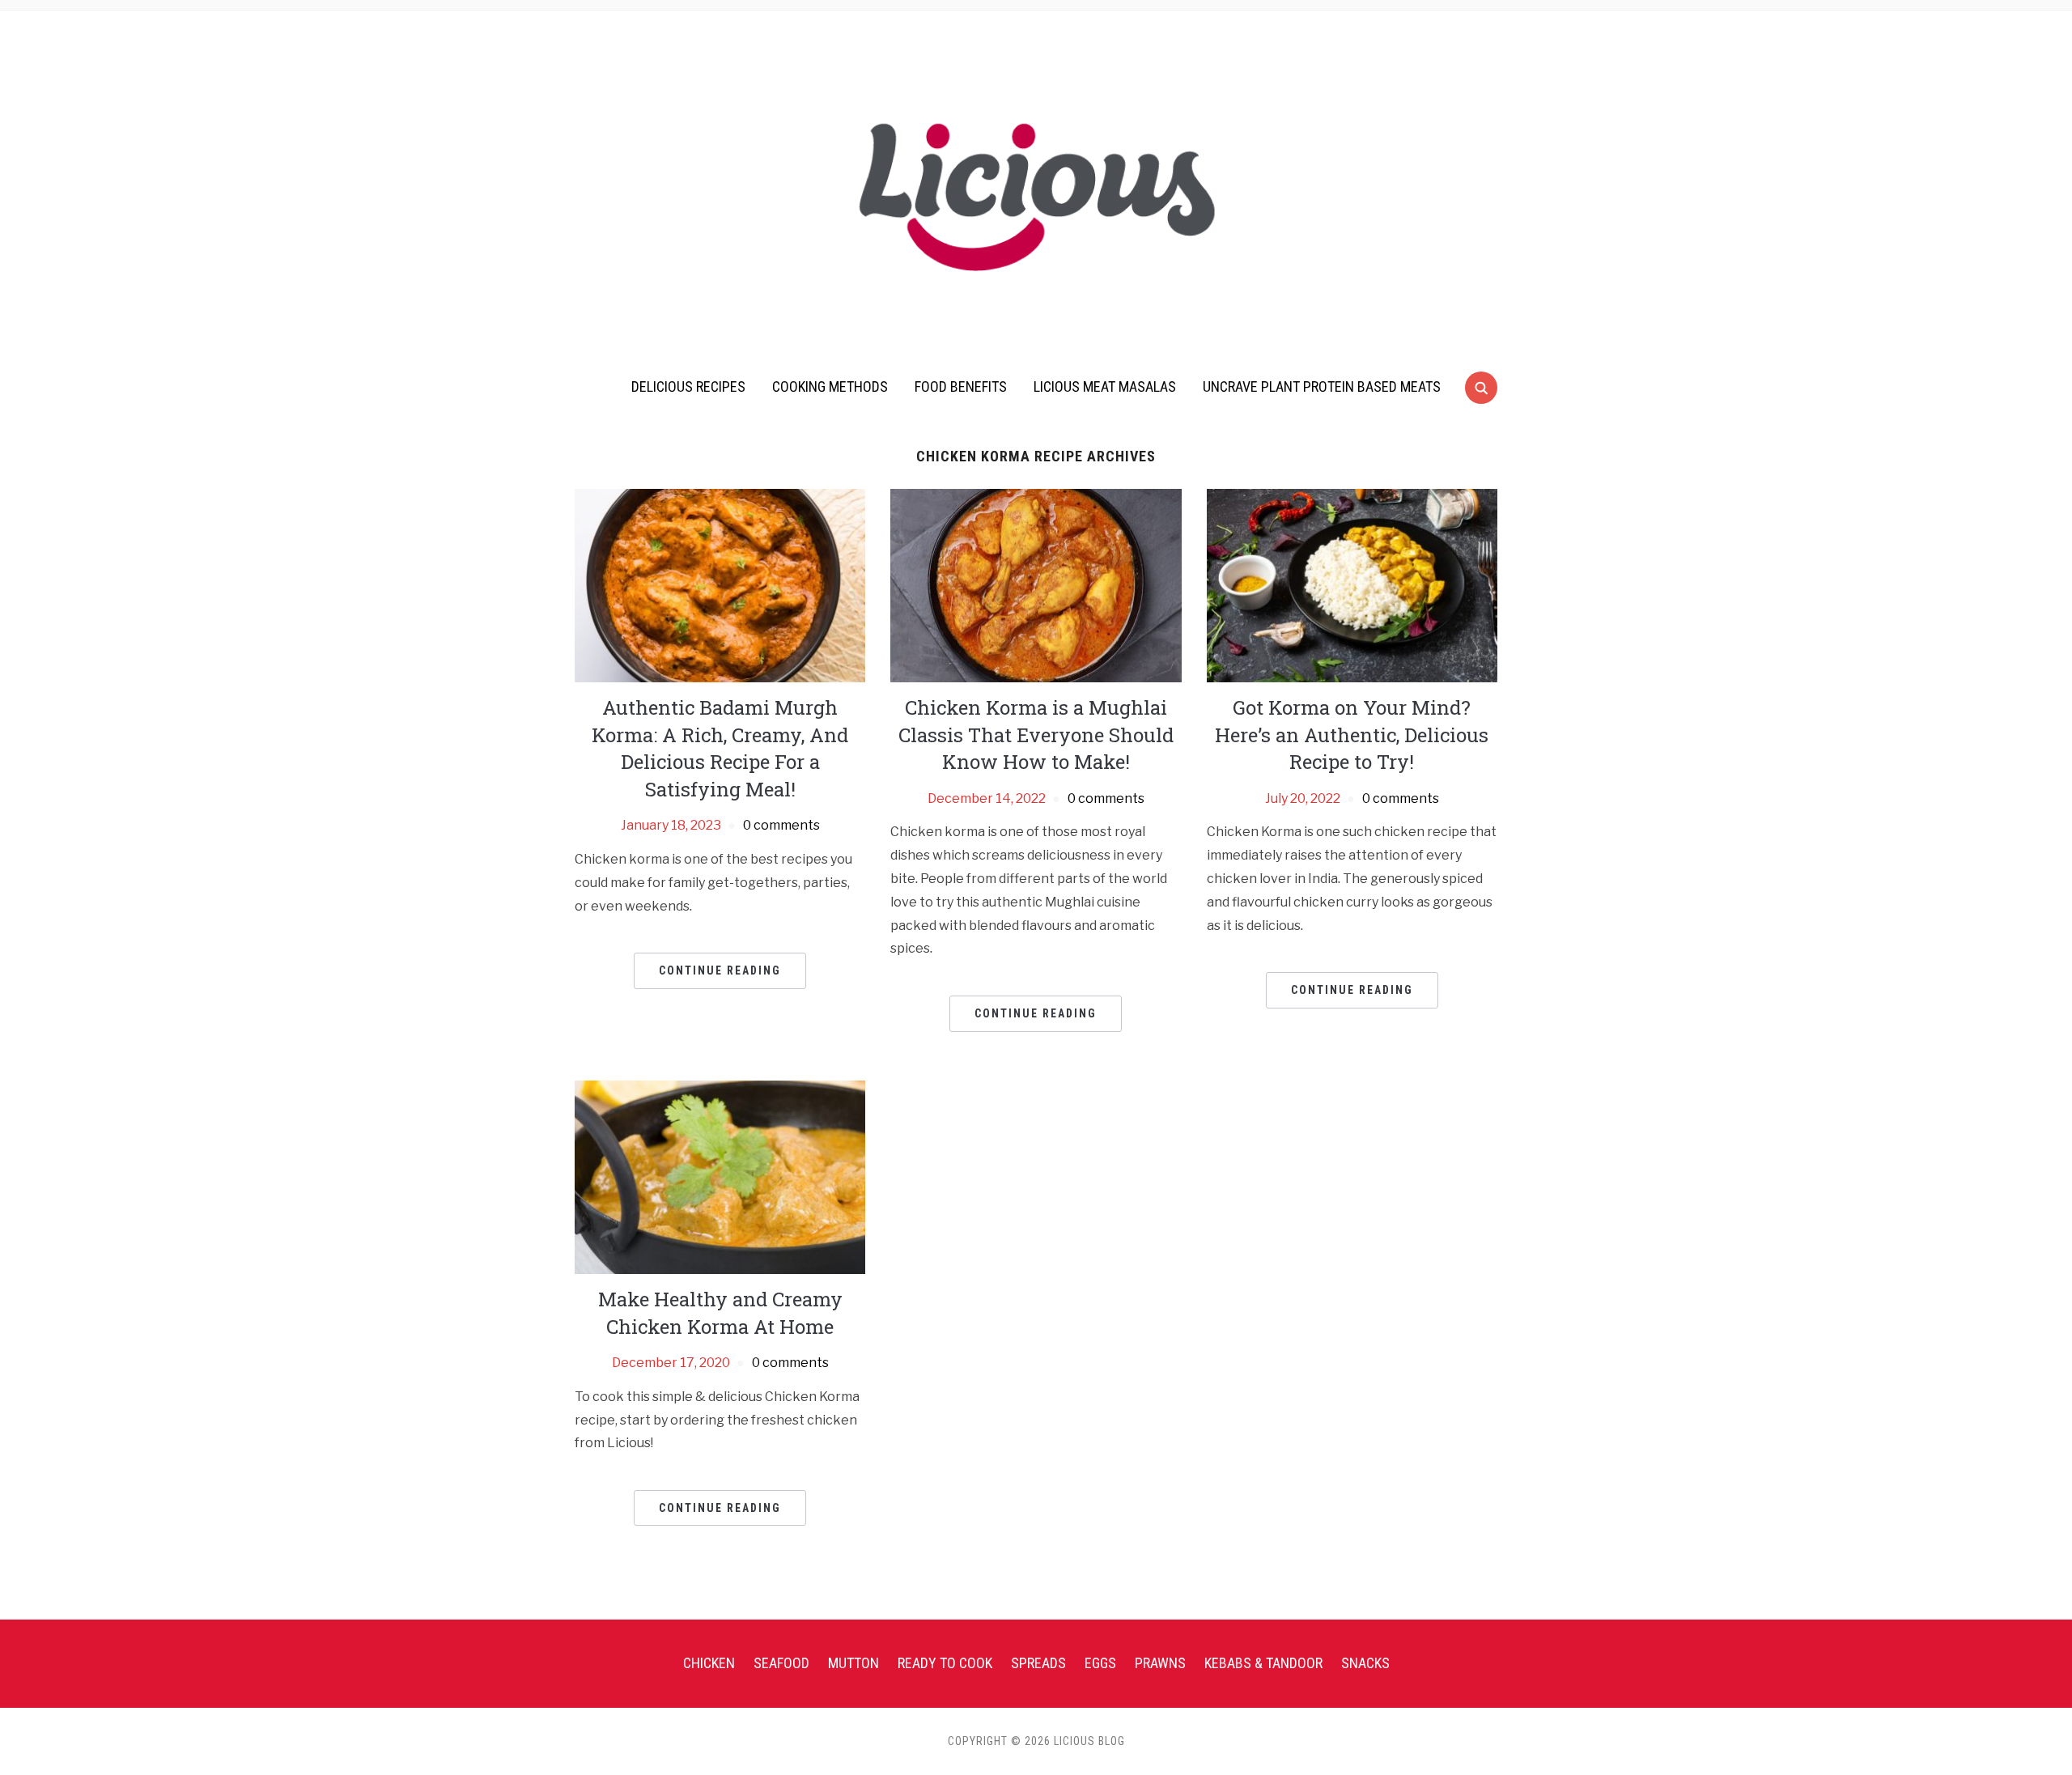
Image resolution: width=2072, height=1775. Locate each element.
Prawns (1160, 1663)
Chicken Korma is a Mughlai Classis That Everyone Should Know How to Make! (1036, 735)
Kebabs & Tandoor (1263, 1663)
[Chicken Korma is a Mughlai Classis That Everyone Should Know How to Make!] (1036, 585)
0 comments (781, 825)
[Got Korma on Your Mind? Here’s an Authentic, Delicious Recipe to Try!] (1352, 585)
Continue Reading (720, 970)
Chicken (709, 1663)
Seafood (781, 1663)
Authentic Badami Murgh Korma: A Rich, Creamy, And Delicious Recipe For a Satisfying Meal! (720, 748)
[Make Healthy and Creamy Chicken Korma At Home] (720, 1176)
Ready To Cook (945, 1663)
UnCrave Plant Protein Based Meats (1322, 386)
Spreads (1038, 1663)
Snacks (1365, 1663)
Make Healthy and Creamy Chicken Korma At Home (720, 1313)
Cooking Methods (830, 386)
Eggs (1100, 1663)
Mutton (853, 1663)
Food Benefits (961, 386)
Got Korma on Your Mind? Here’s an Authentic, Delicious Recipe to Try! (1352, 735)
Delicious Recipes (688, 386)
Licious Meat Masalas (1105, 386)
